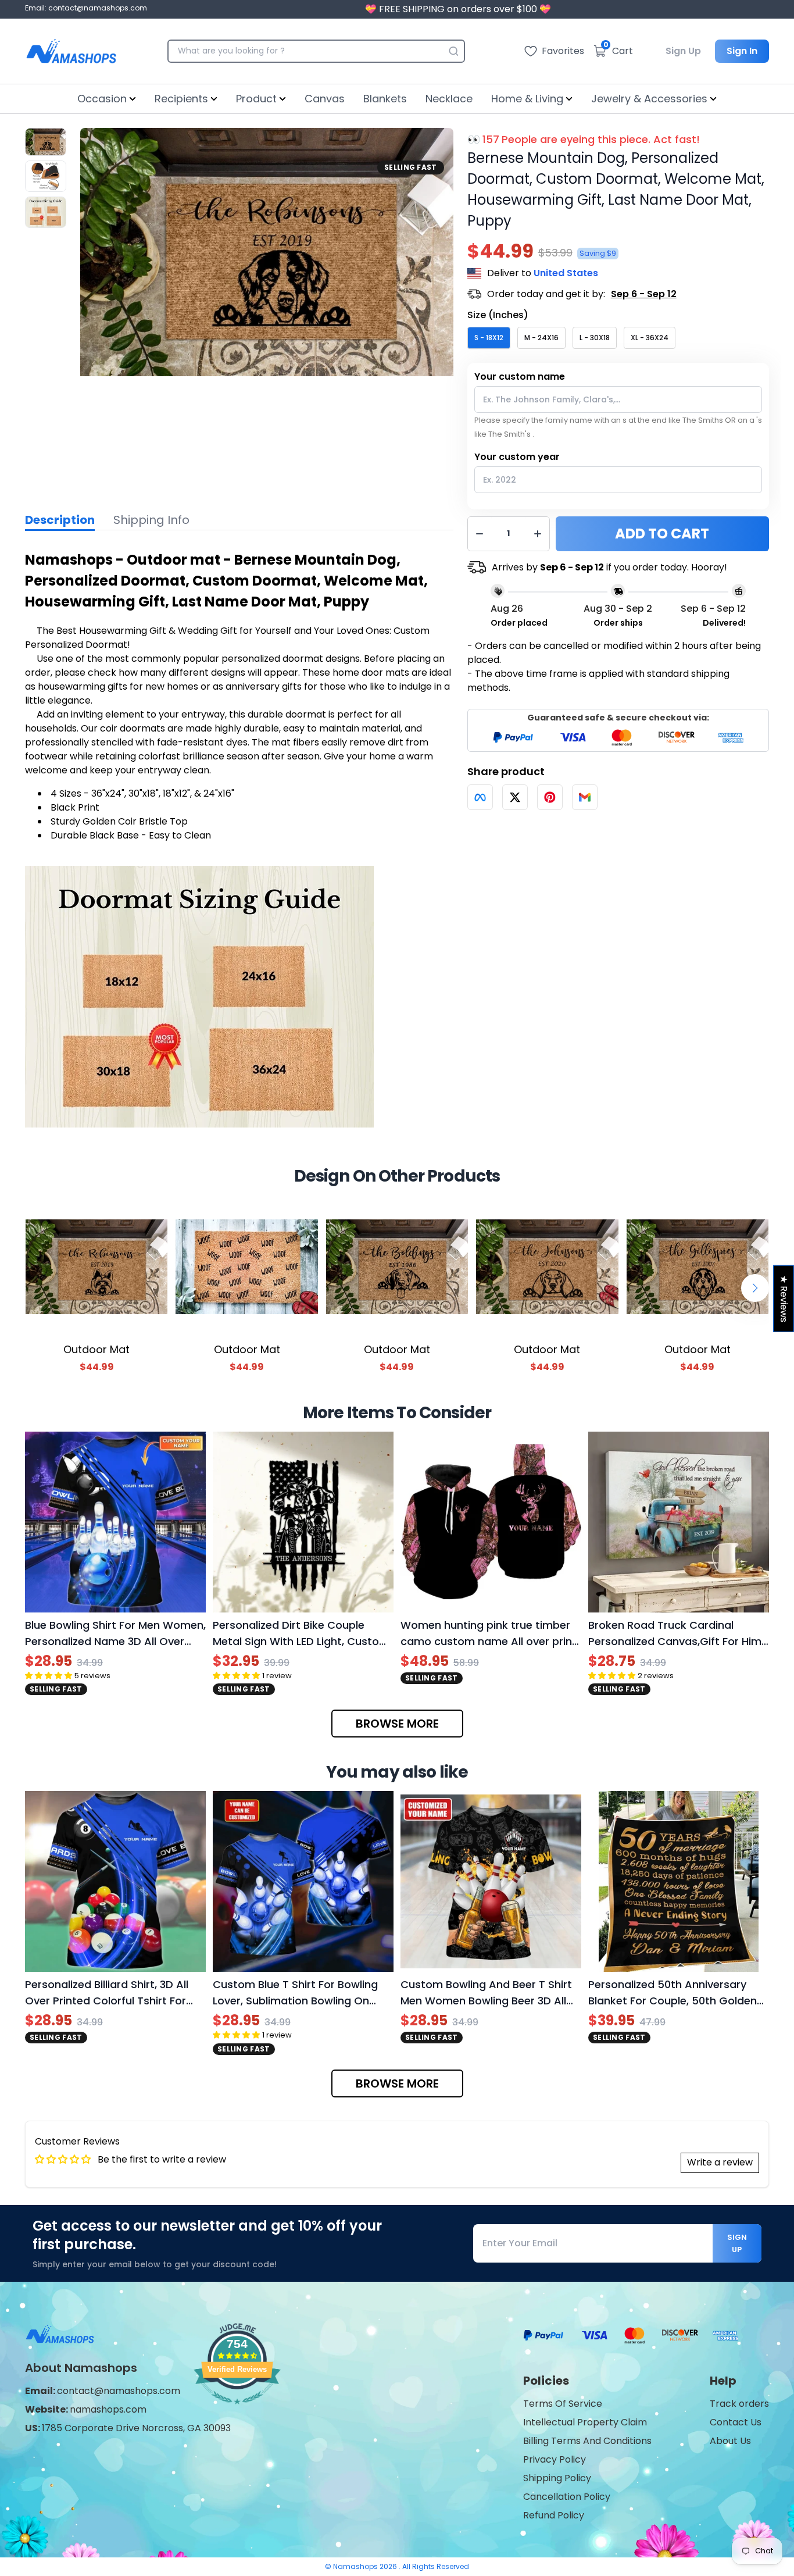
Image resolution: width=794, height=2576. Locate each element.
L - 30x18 (595, 338)
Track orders (739, 2404)
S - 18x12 (489, 338)
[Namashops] (71, 51)
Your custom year (517, 457)
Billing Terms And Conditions (587, 2441)
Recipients (181, 99)
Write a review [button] (720, 2162)
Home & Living (527, 99)
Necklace (449, 99)
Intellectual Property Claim (585, 2422)
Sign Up (683, 51)
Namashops (356, 2566)
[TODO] (480, 797)
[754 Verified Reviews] (237, 2410)
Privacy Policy (555, 2459)
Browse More (397, 1724)
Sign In (742, 51)
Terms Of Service (563, 2404)
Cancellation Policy (567, 2497)
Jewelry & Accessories (649, 99)
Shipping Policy (557, 2478)
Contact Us (736, 2422)
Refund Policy (554, 2515)
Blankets (385, 99)
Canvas (325, 99)
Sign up (737, 2243)
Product (256, 99)
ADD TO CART (662, 534)
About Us (730, 2441)
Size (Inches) (498, 315)
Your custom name (520, 377)
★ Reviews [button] (784, 1299)
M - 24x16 (541, 338)
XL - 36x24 (650, 338)
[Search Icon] (453, 51)
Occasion (102, 99)
